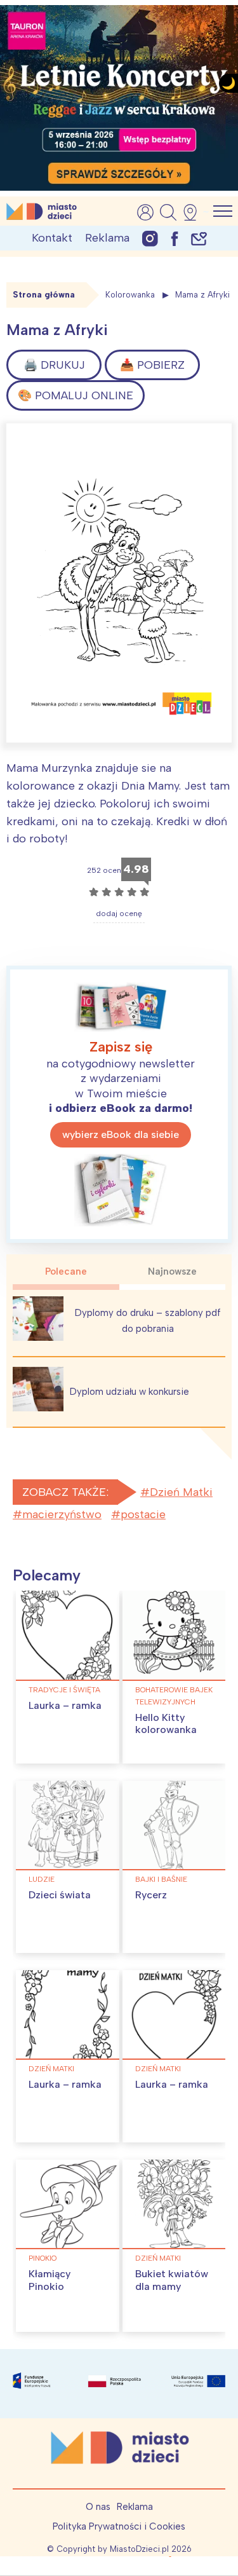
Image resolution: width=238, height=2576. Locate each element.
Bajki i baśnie (161, 1879)
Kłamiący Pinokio (50, 2280)
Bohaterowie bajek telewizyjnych (174, 1696)
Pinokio (43, 2258)
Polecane (66, 1271)
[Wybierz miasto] (194, 212)
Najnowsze (172, 1271)
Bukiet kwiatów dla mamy (172, 2280)
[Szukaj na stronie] (168, 212)
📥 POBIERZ (152, 365)
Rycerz (151, 1895)
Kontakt (52, 238)
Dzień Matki (181, 1492)
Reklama (107, 238)
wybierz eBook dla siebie (121, 1134)
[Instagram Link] (150, 238)
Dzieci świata (60, 1895)
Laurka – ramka (65, 1705)
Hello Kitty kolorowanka (166, 1723)
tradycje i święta (64, 1690)
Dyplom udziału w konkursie (129, 1392)
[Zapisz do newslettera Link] (199, 238)
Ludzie (42, 1879)
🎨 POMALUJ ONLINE (76, 395)
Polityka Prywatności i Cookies (119, 2526)
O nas (98, 2507)
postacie (143, 1514)
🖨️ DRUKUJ (54, 365)
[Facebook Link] (175, 238)
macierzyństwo (62, 1514)
